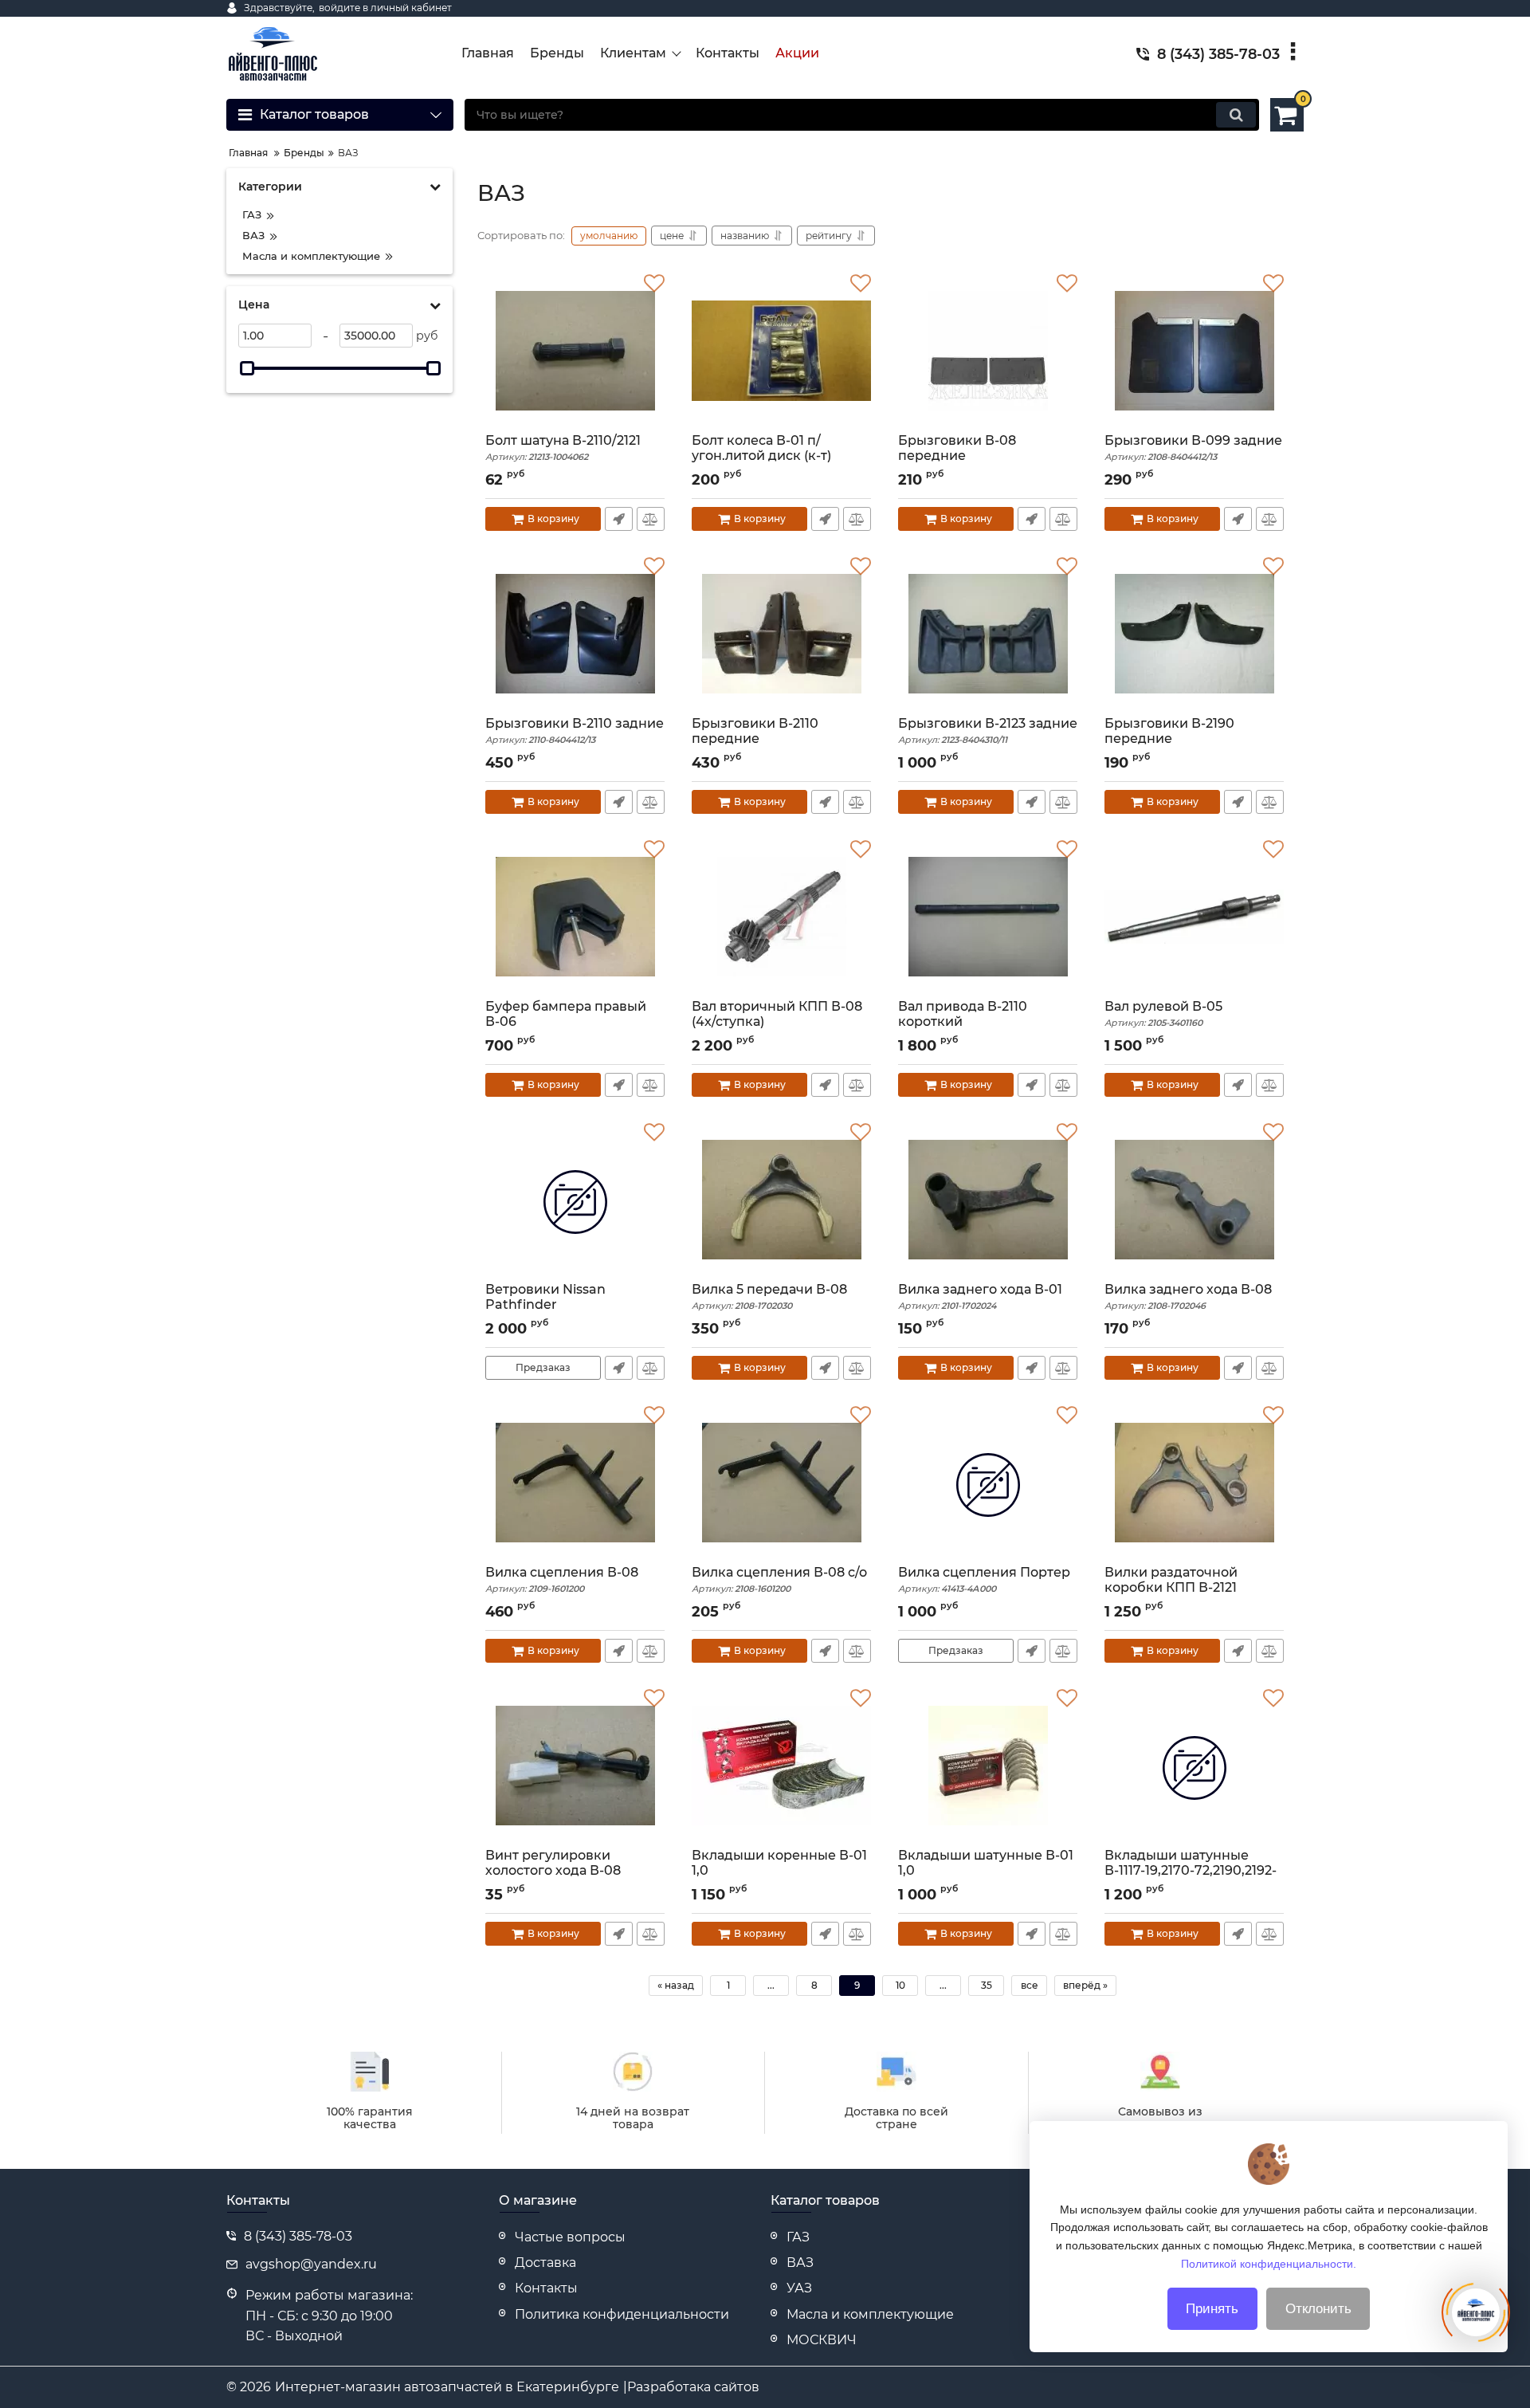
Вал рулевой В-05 (1163, 1013)
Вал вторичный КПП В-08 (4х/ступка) (777, 1021)
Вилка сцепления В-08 (562, 1579)
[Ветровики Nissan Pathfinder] (575, 1202)
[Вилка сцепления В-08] (575, 1485)
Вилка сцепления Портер (984, 1579)
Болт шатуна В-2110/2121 (563, 448)
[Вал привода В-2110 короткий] (988, 919)
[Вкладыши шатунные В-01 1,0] (988, 1768)
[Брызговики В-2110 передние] (781, 636)
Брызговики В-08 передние (957, 455)
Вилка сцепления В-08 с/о (779, 1579)
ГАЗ (798, 2237)
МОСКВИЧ (822, 2340)
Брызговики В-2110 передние (755, 738)
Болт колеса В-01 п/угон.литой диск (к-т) (761, 455)
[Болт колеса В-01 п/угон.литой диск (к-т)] (781, 353)
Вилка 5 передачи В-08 (769, 1296)
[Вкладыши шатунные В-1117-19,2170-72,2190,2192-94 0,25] (1194, 1768)
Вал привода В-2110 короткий (963, 1021)
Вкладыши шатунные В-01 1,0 (986, 1870)
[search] (1236, 115)
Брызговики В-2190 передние (1169, 738)
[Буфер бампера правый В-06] (575, 919)
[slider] (247, 368)
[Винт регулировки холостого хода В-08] (575, 1768)
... (771, 1985)
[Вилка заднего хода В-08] (1194, 1202)
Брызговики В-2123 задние (988, 731)
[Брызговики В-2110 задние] (575, 636)
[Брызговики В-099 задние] (1194, 353)
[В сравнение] (651, 519)
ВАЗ (800, 2263)
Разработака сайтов (693, 2387)
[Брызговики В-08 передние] (988, 353)
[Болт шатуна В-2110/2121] (575, 353)
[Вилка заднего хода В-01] (988, 1202)
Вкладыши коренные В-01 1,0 (779, 1870)
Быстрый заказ (619, 519)
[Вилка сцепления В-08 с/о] (781, 1485)
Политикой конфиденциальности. (1269, 2263)
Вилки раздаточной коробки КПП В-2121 (1171, 1587)
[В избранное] (654, 284)
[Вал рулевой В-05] (1194, 919)
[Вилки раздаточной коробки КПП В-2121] (1194, 1485)
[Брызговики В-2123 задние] (988, 636)
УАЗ (799, 2288)
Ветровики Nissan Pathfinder (545, 1304)
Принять (1212, 2309)
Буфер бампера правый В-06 (566, 1021)
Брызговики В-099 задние (1193, 448)
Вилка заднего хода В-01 (980, 1296)
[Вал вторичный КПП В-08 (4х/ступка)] (781, 919)
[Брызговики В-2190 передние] (1194, 636)
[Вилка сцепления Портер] (988, 1485)
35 (987, 1985)
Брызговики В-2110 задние (575, 731)
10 (900, 1985)
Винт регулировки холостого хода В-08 (553, 1870)
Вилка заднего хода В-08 (1188, 1296)
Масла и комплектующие (870, 2314)
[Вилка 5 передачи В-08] (781, 1202)
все (1030, 1985)
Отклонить (1318, 2309)
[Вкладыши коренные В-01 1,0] (781, 1768)
